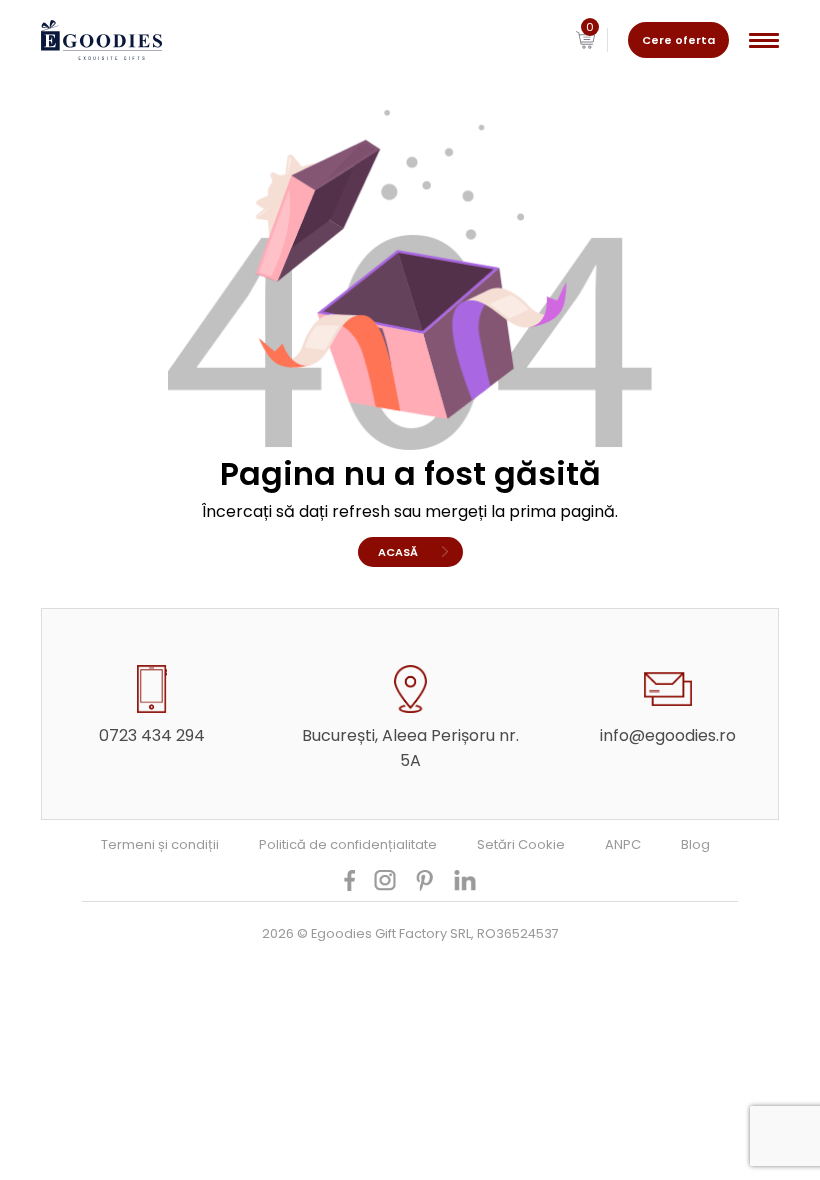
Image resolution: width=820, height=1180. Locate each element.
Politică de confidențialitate (348, 844)
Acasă (398, 552)
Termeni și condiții (160, 844)
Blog (695, 844)
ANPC (623, 844)
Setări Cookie (521, 844)
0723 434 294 (152, 735)
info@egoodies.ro (668, 735)
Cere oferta (678, 40)
